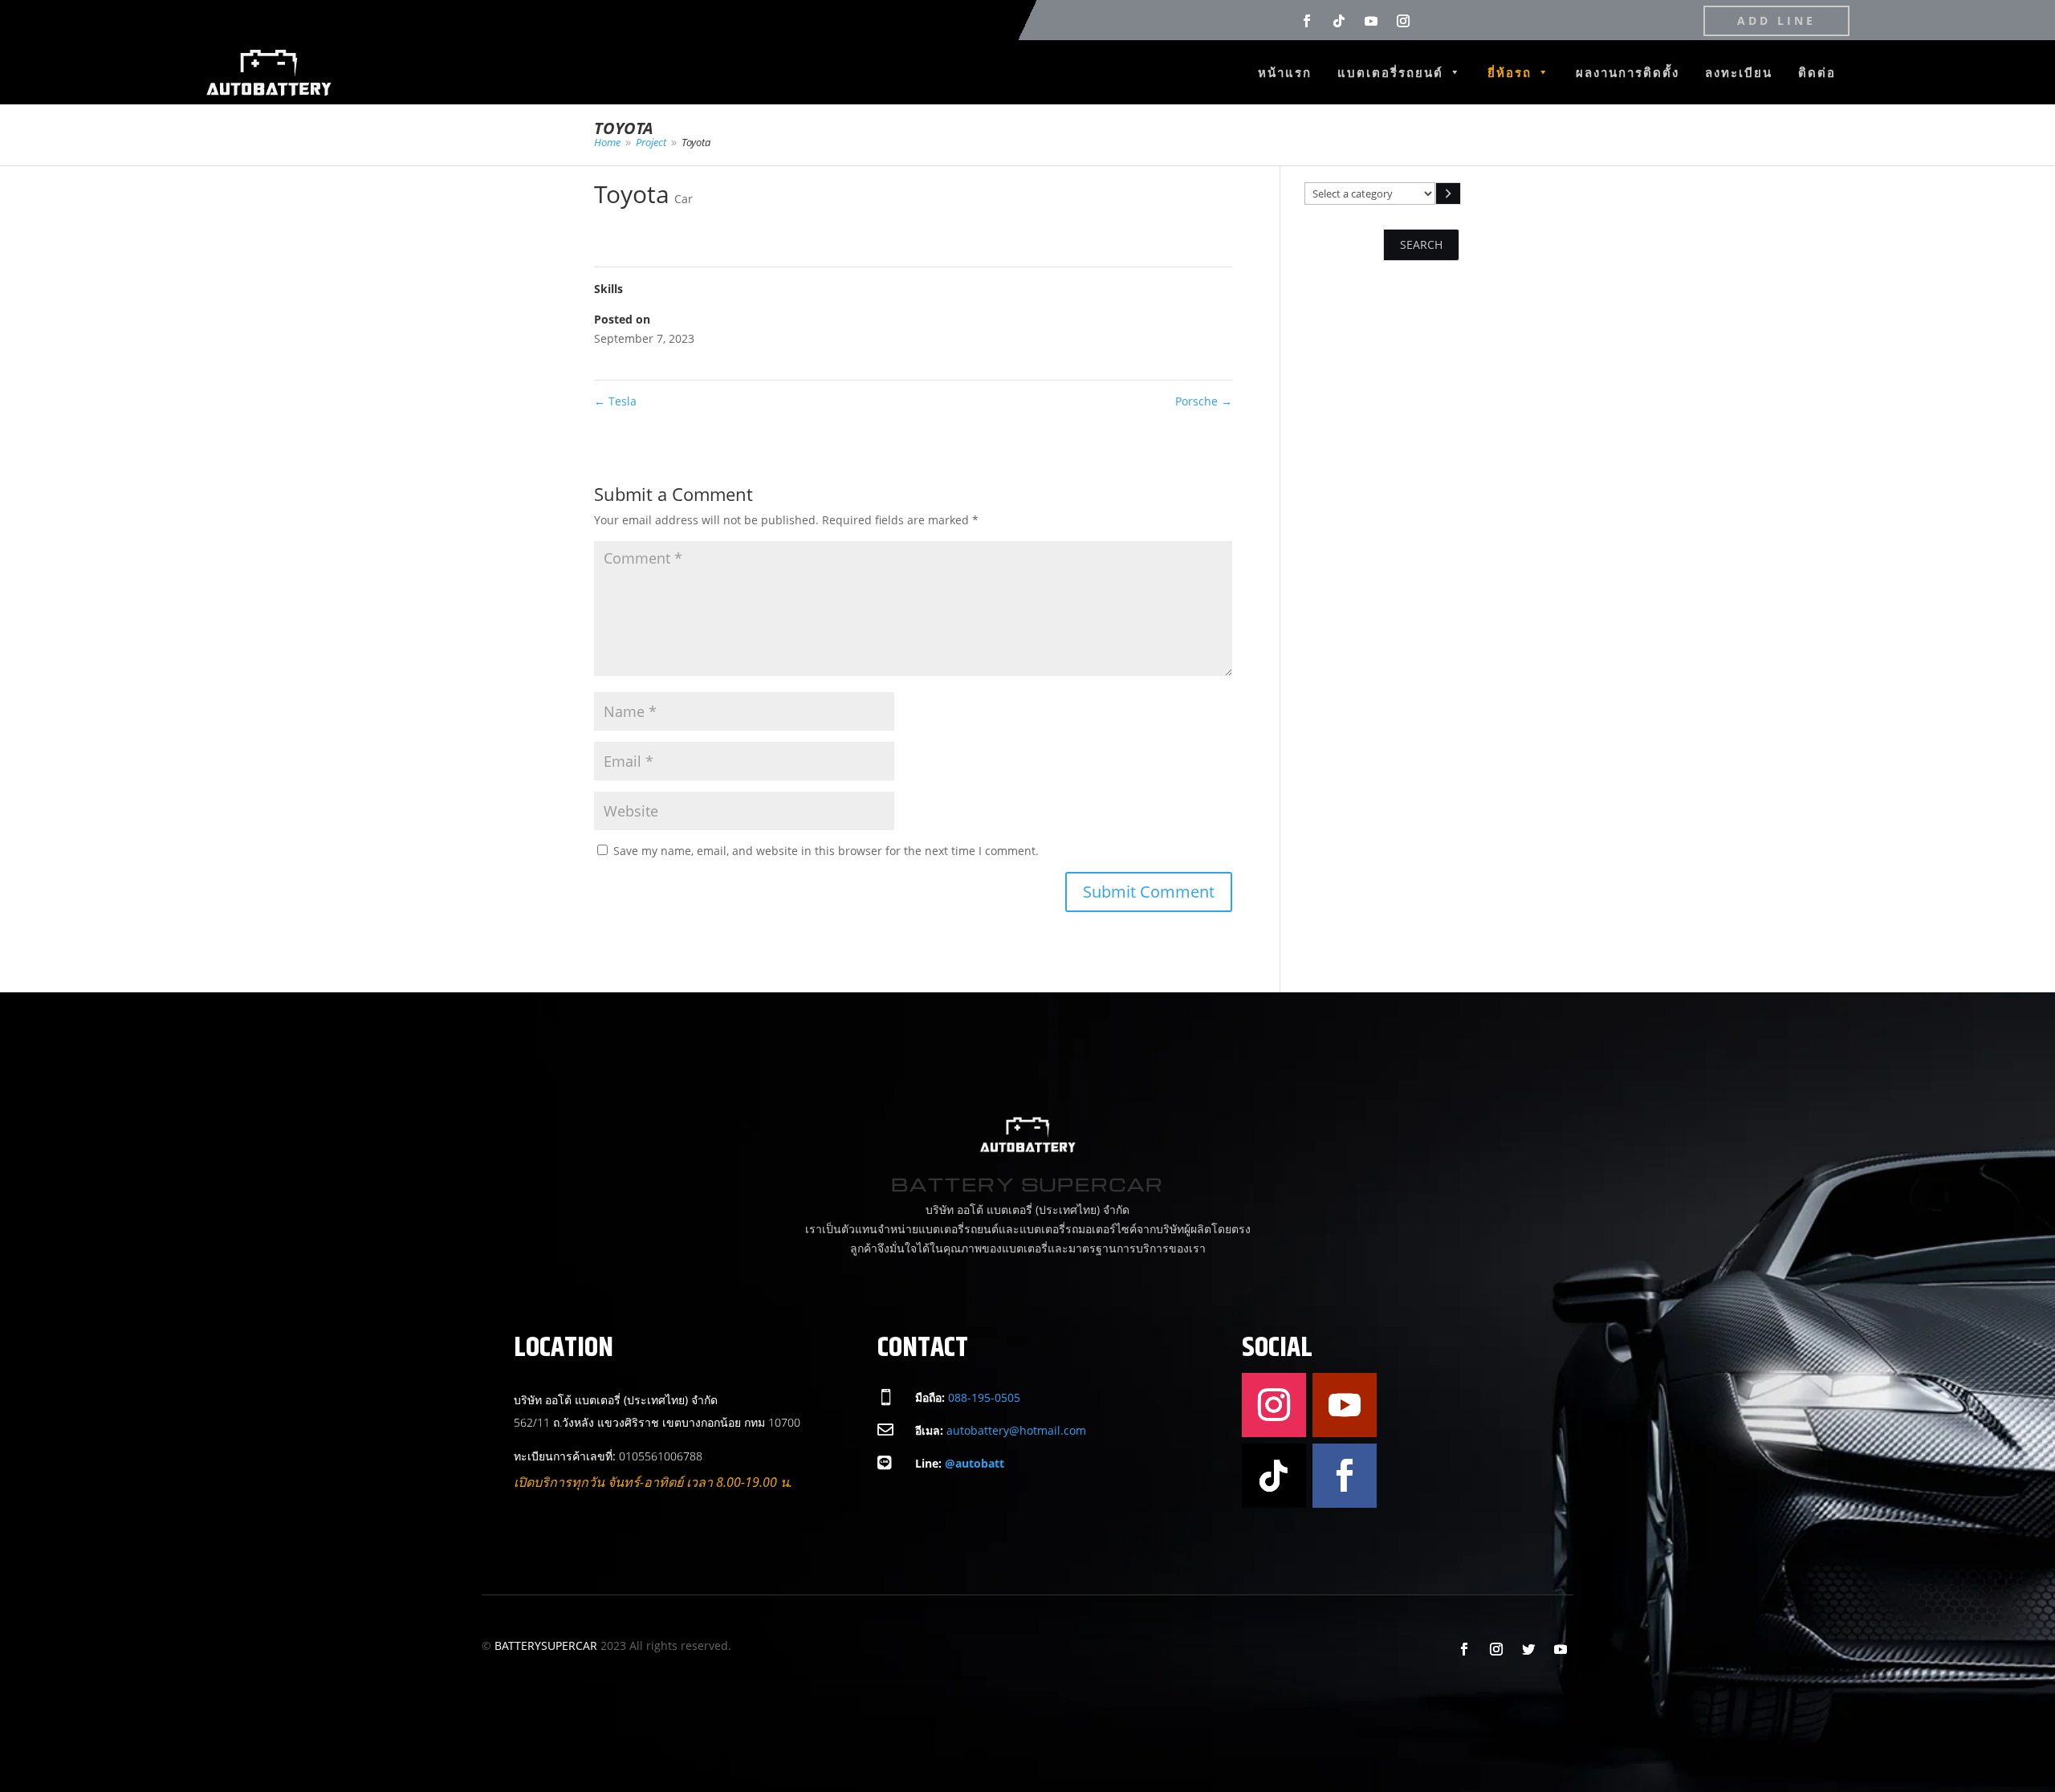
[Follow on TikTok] (1339, 21)
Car (684, 199)
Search (1421, 244)
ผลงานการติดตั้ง (1628, 72)
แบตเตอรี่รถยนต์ (1390, 72)
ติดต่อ (1817, 72)
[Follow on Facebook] (1307, 21)
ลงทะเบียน (1739, 72)
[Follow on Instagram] (1403, 21)
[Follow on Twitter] (1528, 1649)
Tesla (615, 401)
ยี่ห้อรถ (1510, 72)
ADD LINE (1776, 20)
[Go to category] (1448, 193)
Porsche (1204, 401)
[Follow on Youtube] (1371, 21)
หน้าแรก (1285, 72)
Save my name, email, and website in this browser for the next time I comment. (826, 851)
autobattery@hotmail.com (1016, 1430)
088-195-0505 (984, 1397)
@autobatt (975, 1463)
